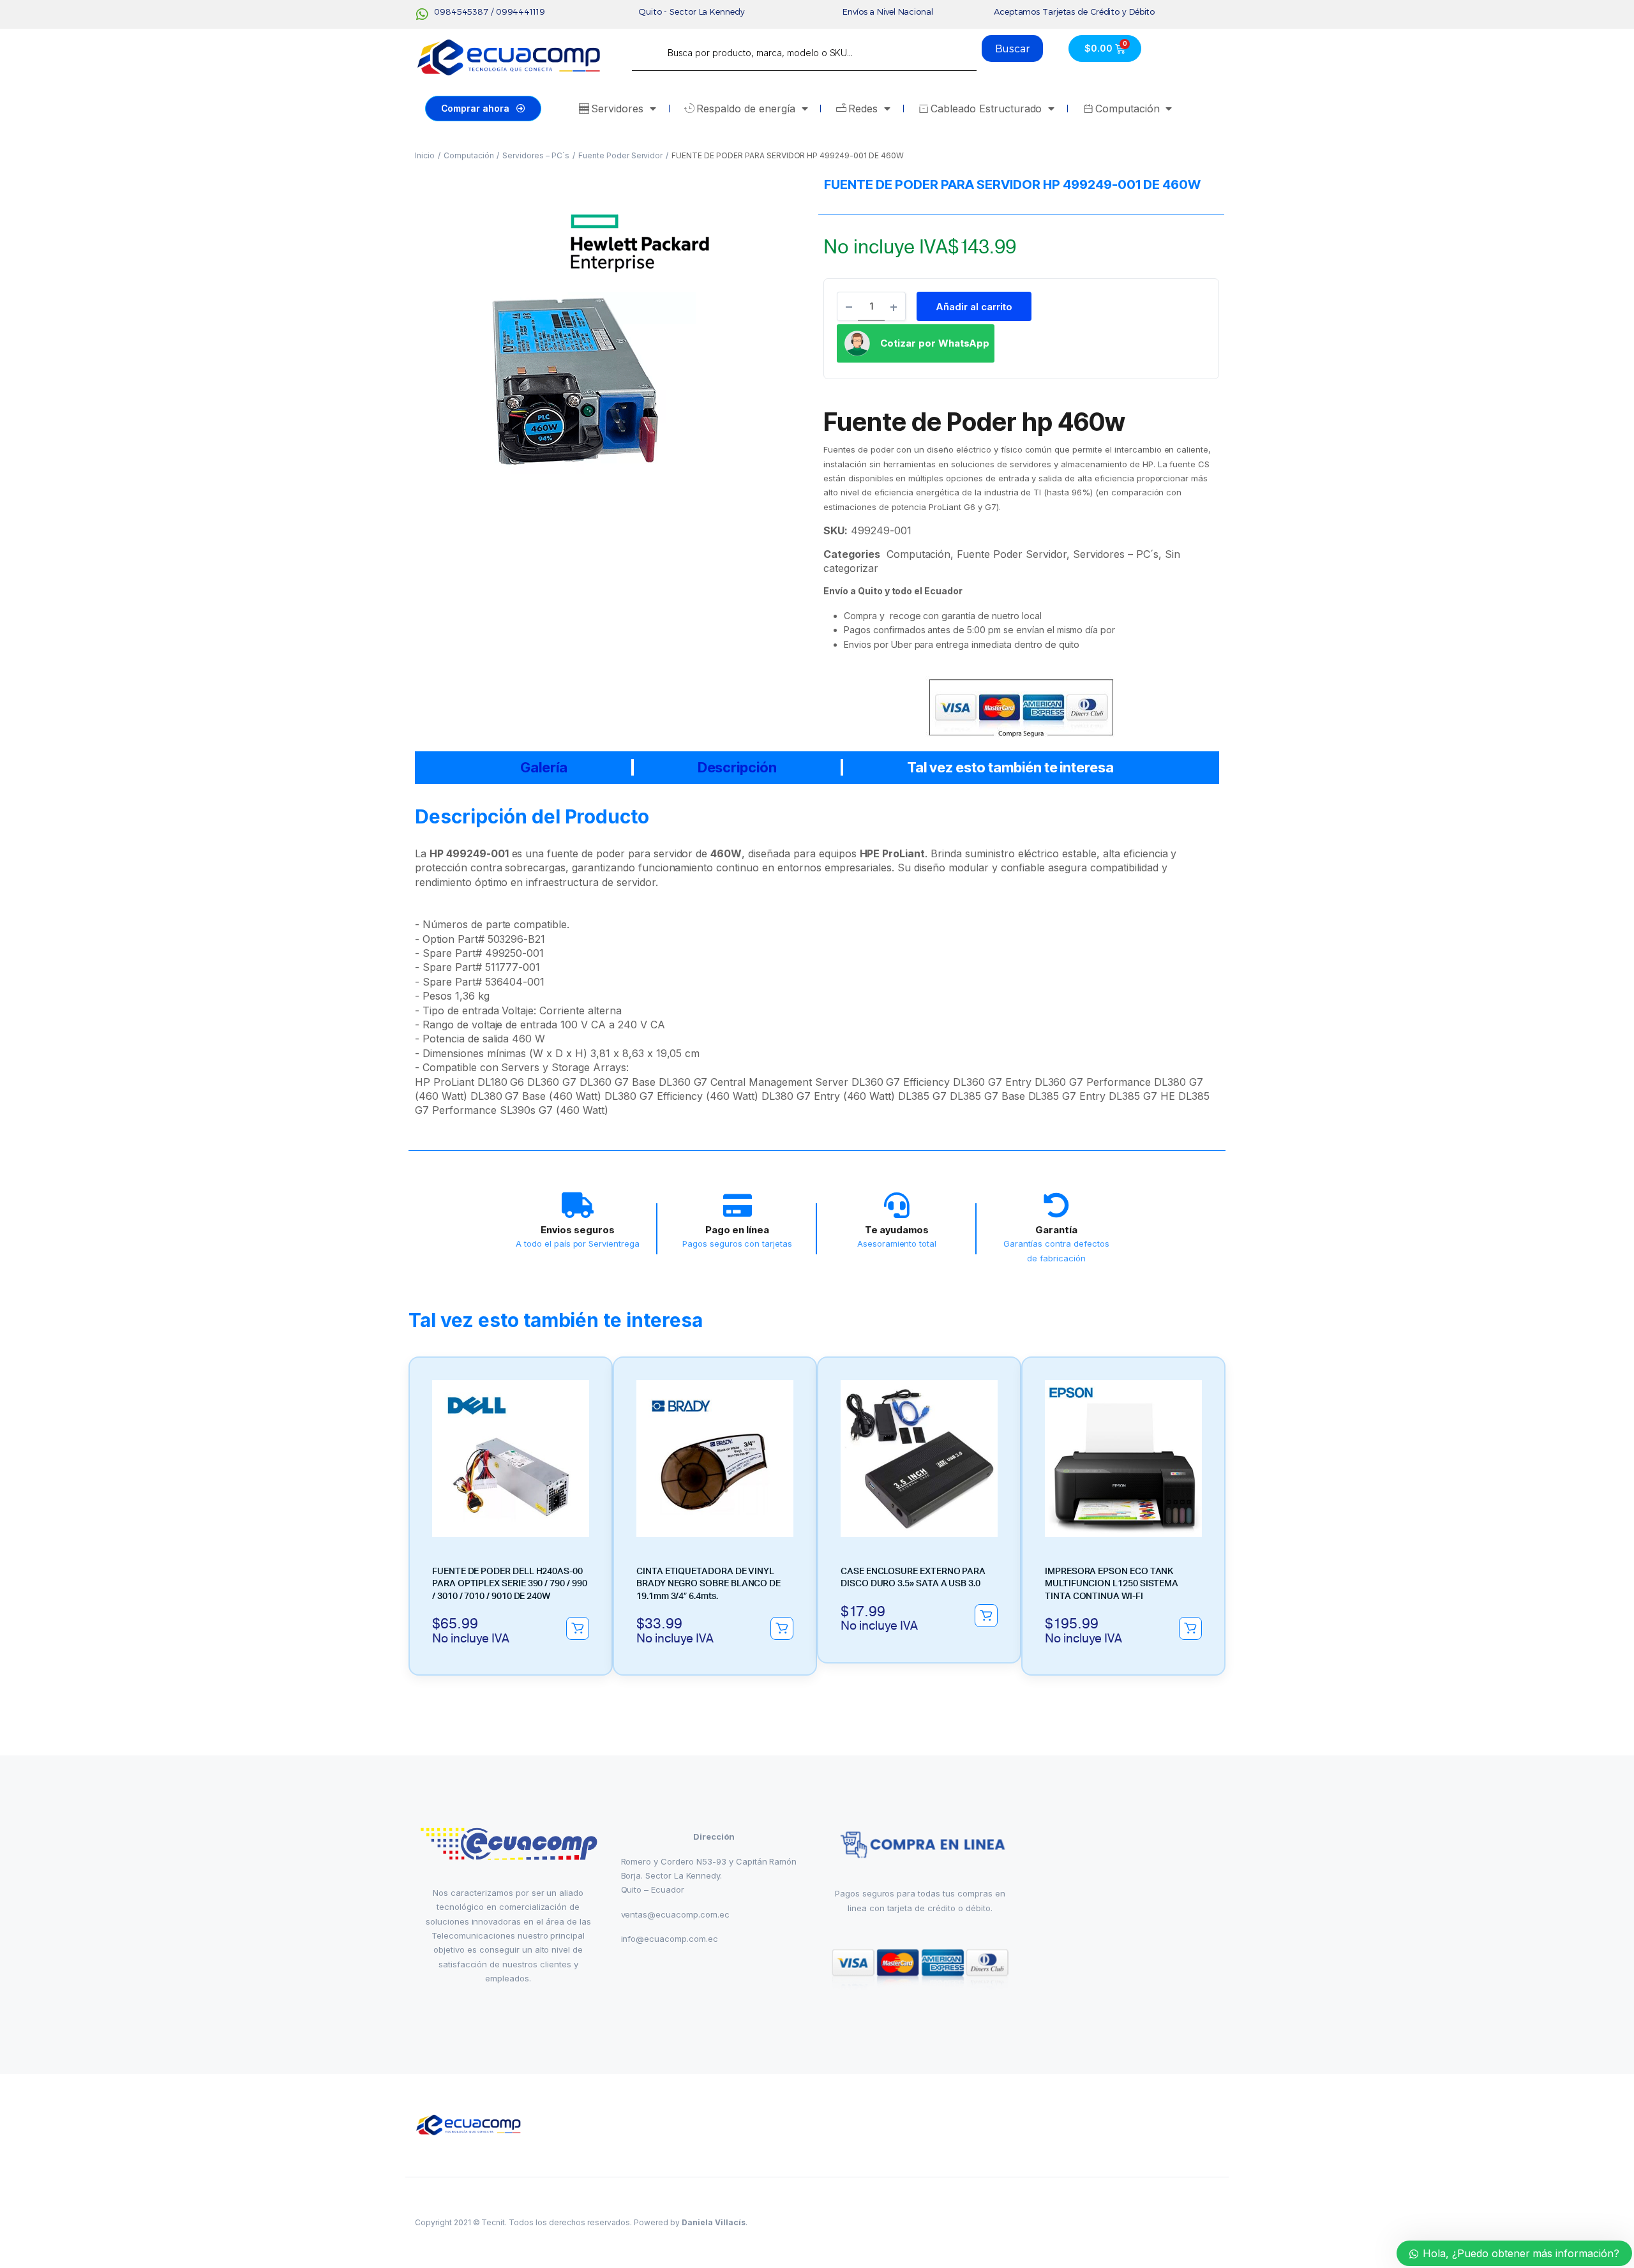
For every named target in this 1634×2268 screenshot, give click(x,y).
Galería (544, 767)
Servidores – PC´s (536, 155)
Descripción (738, 767)
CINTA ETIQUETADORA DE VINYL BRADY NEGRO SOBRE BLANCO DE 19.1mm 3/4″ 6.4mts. (708, 1584)
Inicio (425, 155)
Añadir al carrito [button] (578, 1628)
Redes (863, 109)
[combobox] (804, 53)
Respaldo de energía (746, 109)
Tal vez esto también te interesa (1010, 767)
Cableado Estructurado (986, 109)
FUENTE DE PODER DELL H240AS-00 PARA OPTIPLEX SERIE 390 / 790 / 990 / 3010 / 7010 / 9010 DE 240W (510, 1584)
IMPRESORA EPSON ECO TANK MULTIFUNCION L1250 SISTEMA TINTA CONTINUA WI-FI (1112, 1584)
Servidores (617, 109)
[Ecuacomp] (469, 2125)
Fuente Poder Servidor (620, 155)
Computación (1128, 109)
